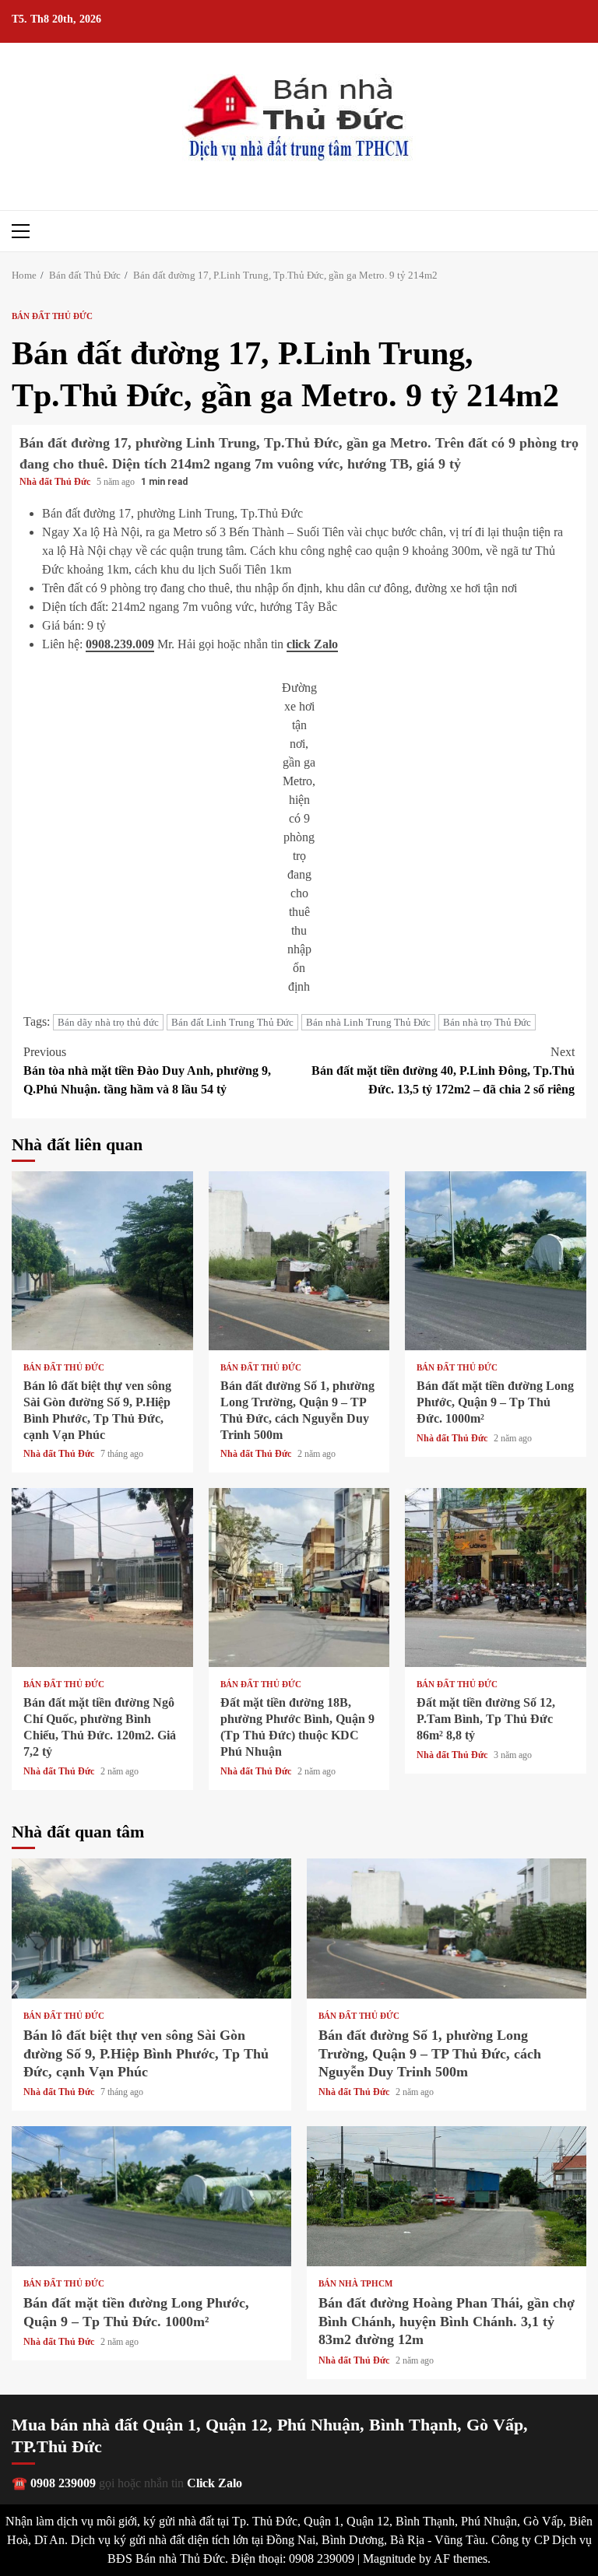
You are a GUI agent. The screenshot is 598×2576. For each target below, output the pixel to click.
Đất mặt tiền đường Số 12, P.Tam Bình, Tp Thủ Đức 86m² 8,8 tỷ (496, 1578)
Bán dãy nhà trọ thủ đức (108, 1022)
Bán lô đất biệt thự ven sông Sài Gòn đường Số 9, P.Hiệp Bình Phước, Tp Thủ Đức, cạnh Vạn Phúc (102, 1261)
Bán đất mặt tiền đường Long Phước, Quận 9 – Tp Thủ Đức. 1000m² (496, 1261)
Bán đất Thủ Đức (52, 316)
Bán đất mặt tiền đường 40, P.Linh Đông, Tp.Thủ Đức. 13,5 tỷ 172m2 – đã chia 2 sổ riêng (443, 1070)
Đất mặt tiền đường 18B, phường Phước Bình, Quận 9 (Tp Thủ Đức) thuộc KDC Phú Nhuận (299, 1578)
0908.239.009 (120, 644)
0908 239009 (63, 2483)
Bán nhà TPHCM (355, 2284)
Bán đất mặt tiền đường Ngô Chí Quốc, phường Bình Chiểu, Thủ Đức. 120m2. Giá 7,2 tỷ (102, 1578)
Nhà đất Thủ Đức (56, 482)
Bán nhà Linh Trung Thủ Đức (368, 1022)
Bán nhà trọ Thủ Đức (487, 1022)
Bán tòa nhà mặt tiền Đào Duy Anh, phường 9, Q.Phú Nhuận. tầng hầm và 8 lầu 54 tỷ (147, 1070)
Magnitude (389, 2558)
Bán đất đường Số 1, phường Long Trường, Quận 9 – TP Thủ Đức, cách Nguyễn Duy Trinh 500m (299, 1261)
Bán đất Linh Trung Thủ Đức (232, 1022)
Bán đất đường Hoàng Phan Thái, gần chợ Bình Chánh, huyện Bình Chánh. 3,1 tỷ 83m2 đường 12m (447, 2196)
